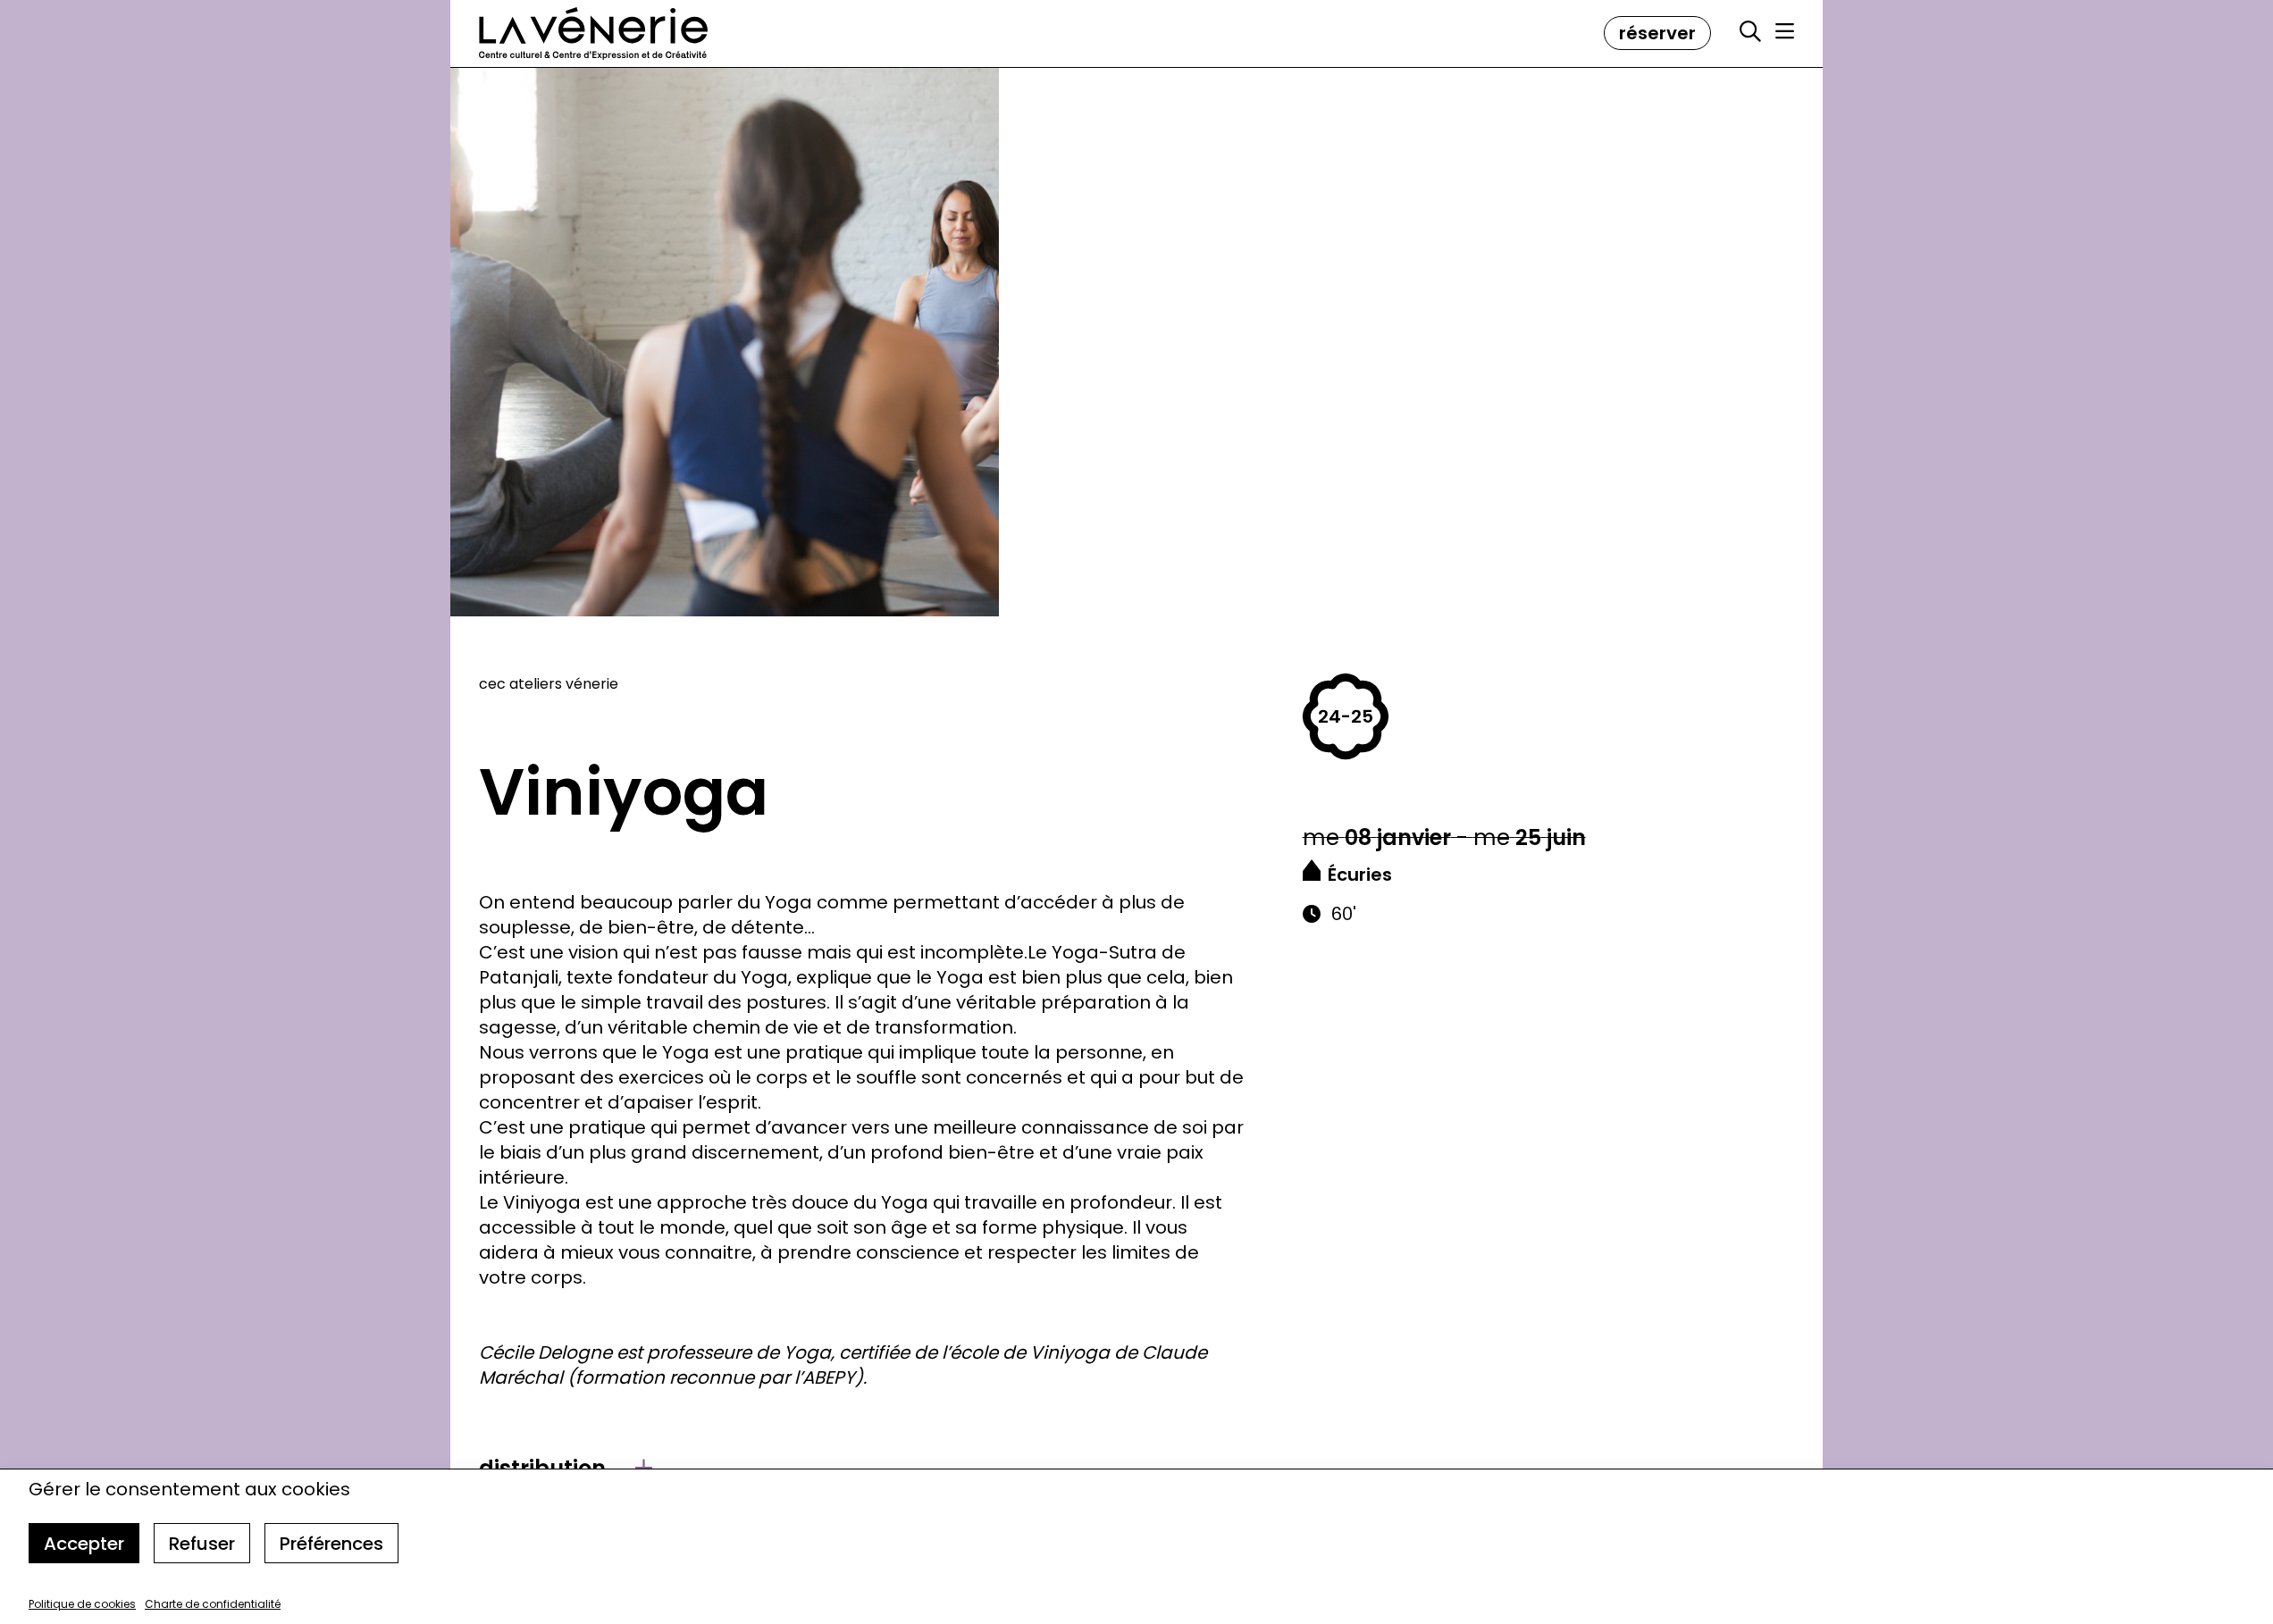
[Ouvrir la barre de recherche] (1750, 32)
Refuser (202, 1544)
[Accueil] (593, 33)
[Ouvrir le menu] (1785, 31)
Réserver (1657, 33)
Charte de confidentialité (213, 1604)
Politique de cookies (82, 1604)
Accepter (84, 1544)
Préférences (331, 1544)
